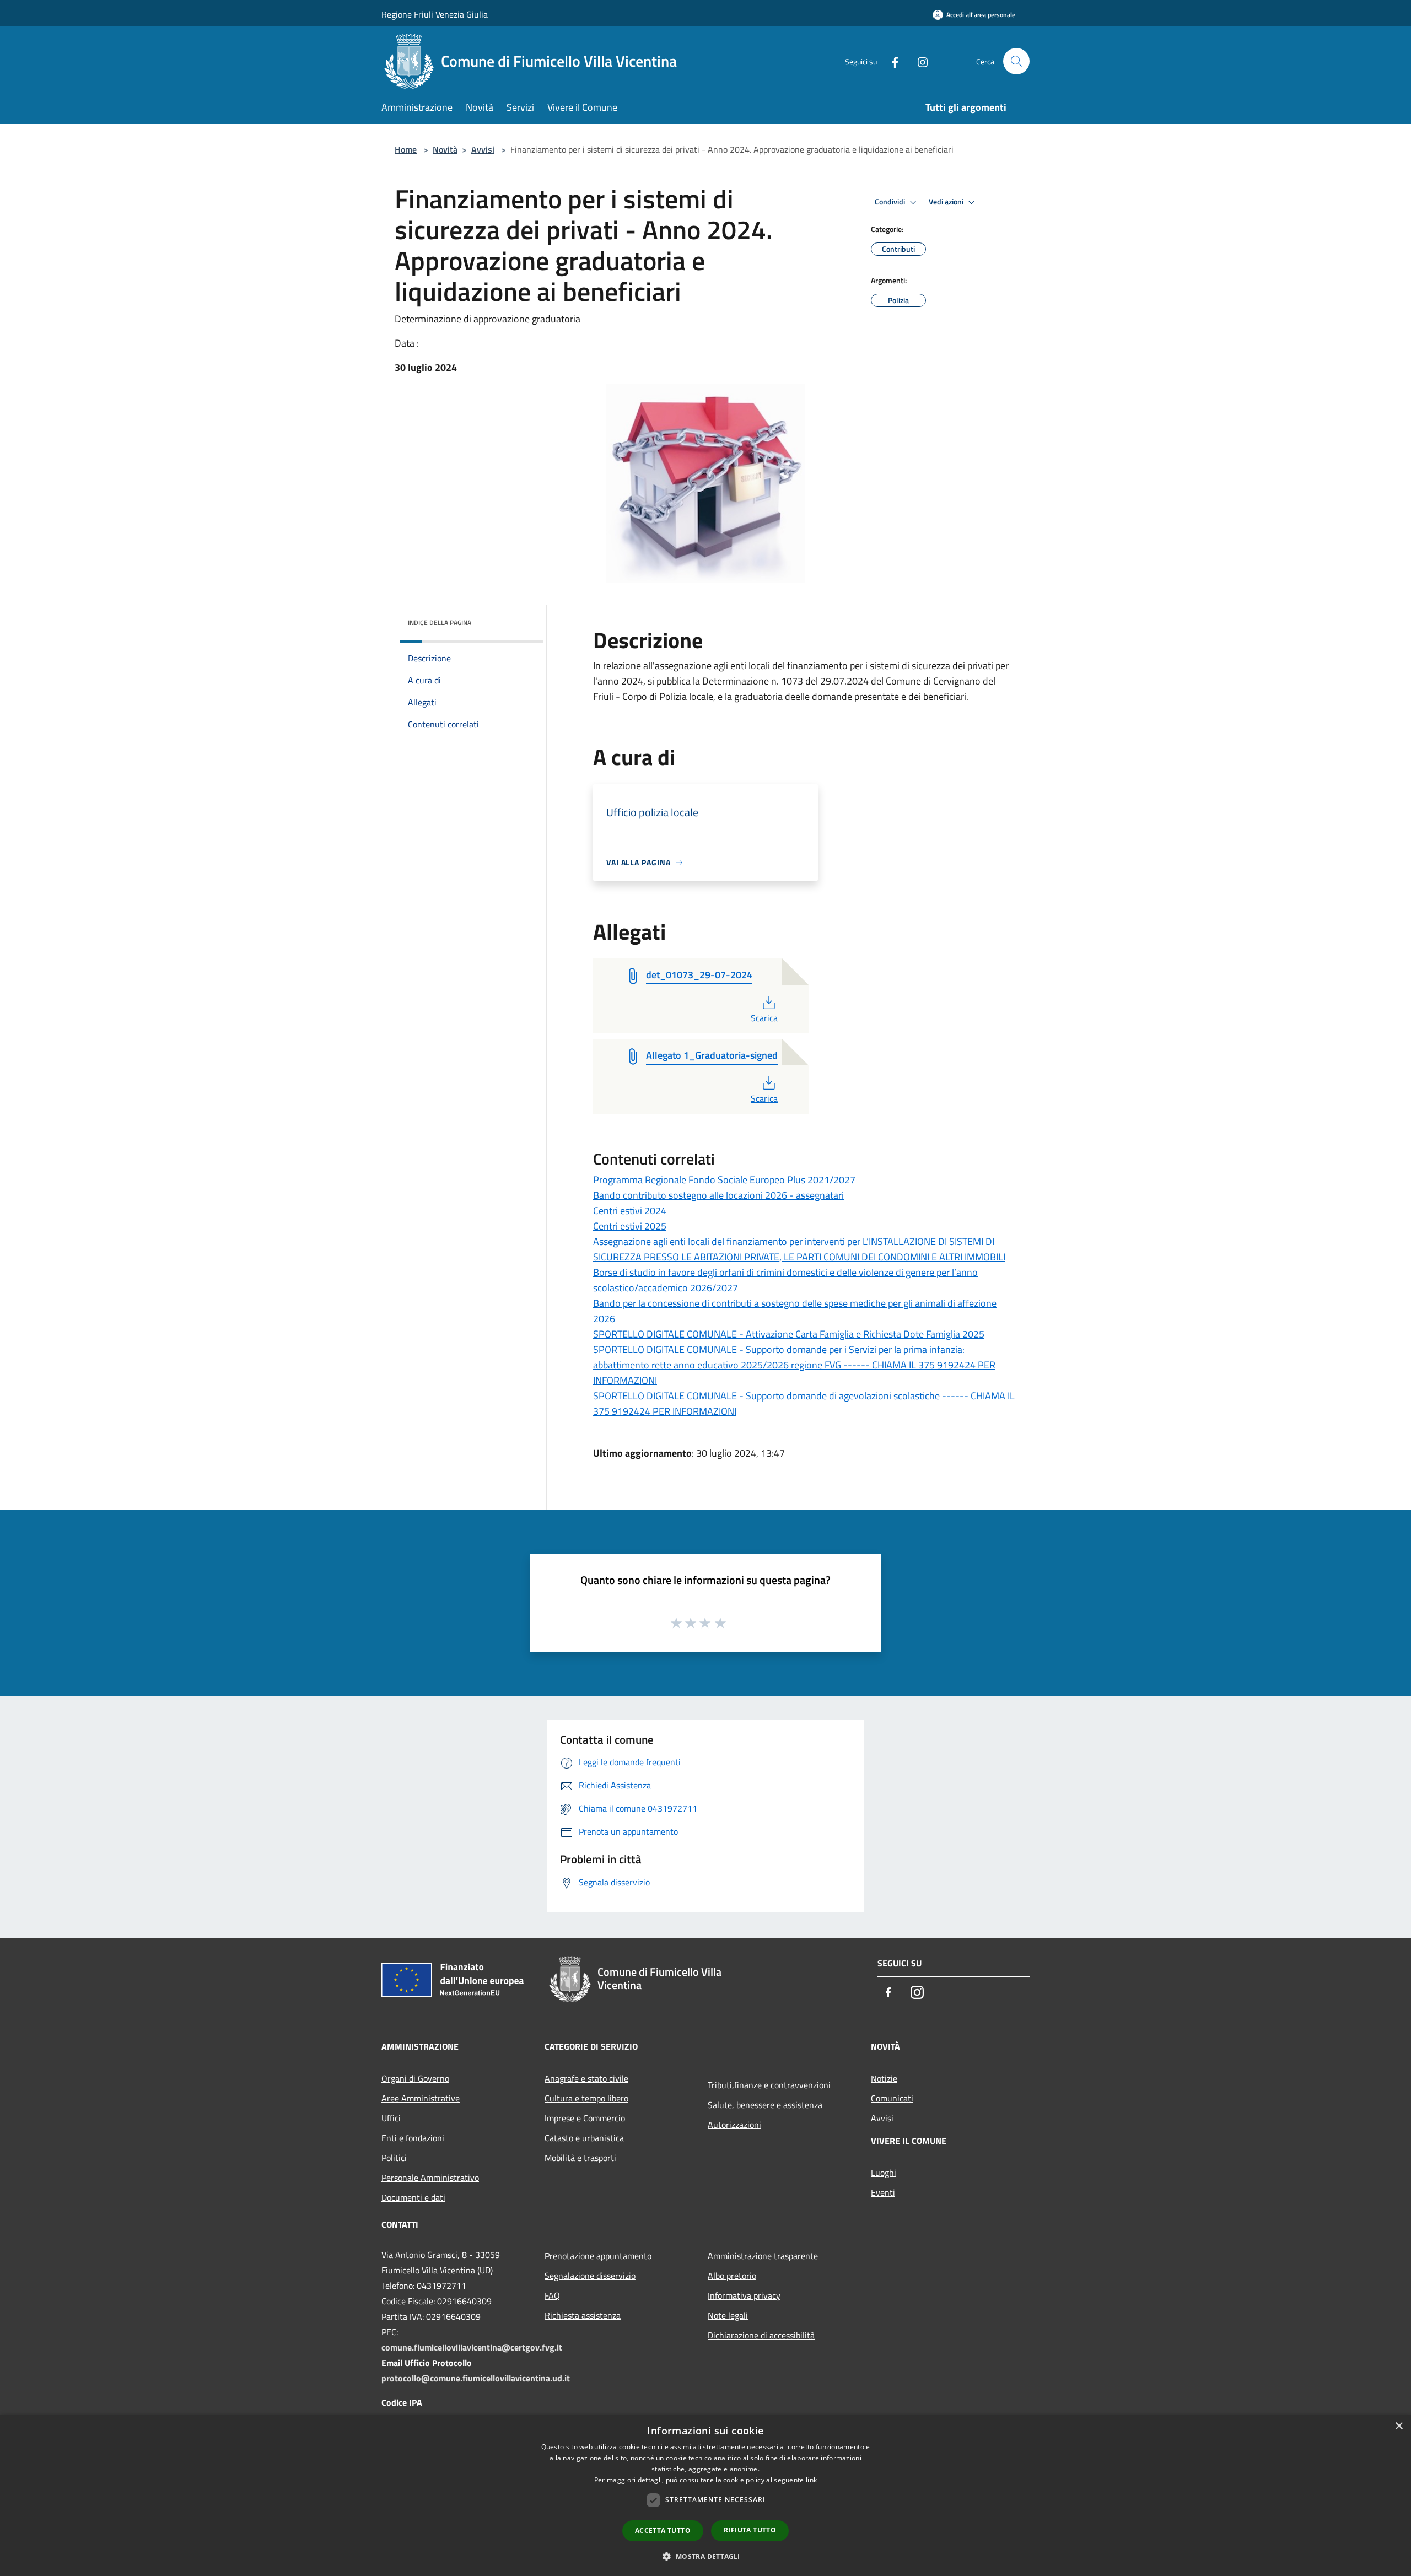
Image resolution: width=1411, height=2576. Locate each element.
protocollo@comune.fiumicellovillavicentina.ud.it (476, 2378)
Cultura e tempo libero (586, 2098)
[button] (705, 2556)
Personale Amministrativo (430, 2178)
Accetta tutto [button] (663, 2531)
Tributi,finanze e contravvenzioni (769, 2085)
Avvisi (483, 149)
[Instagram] (918, 61)
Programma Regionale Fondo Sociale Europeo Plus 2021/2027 (724, 1180)
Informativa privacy (744, 2295)
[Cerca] (1016, 61)
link (811, 2480)
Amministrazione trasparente (763, 2256)
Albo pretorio (732, 2276)
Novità (445, 149)
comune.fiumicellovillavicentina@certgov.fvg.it (472, 2347)
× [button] (1399, 2426)
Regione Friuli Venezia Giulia (435, 14)
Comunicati (892, 2098)
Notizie (884, 2078)
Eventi (883, 2192)
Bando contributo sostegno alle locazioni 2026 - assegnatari (718, 1195)
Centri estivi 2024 (630, 1211)
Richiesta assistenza (583, 2315)
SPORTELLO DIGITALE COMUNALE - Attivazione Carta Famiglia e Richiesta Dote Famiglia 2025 (789, 1334)
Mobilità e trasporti (580, 2158)
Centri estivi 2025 (630, 1226)
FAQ (552, 2295)
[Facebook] (891, 61)
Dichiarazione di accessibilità (761, 2335)
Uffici (391, 2118)
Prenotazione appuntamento (598, 2256)
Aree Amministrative (421, 2098)
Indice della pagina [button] (440, 623)
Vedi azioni (947, 202)
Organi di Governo (415, 2078)
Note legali (728, 2315)
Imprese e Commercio (585, 2118)
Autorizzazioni (734, 2125)
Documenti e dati (413, 2197)
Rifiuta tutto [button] (750, 2530)
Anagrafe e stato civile (586, 2078)
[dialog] (705, 2495)
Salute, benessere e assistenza (765, 2105)
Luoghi (884, 2173)
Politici (394, 2158)
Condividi (891, 202)
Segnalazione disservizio (590, 2276)
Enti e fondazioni (413, 2138)
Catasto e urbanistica (584, 2138)
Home (406, 149)
